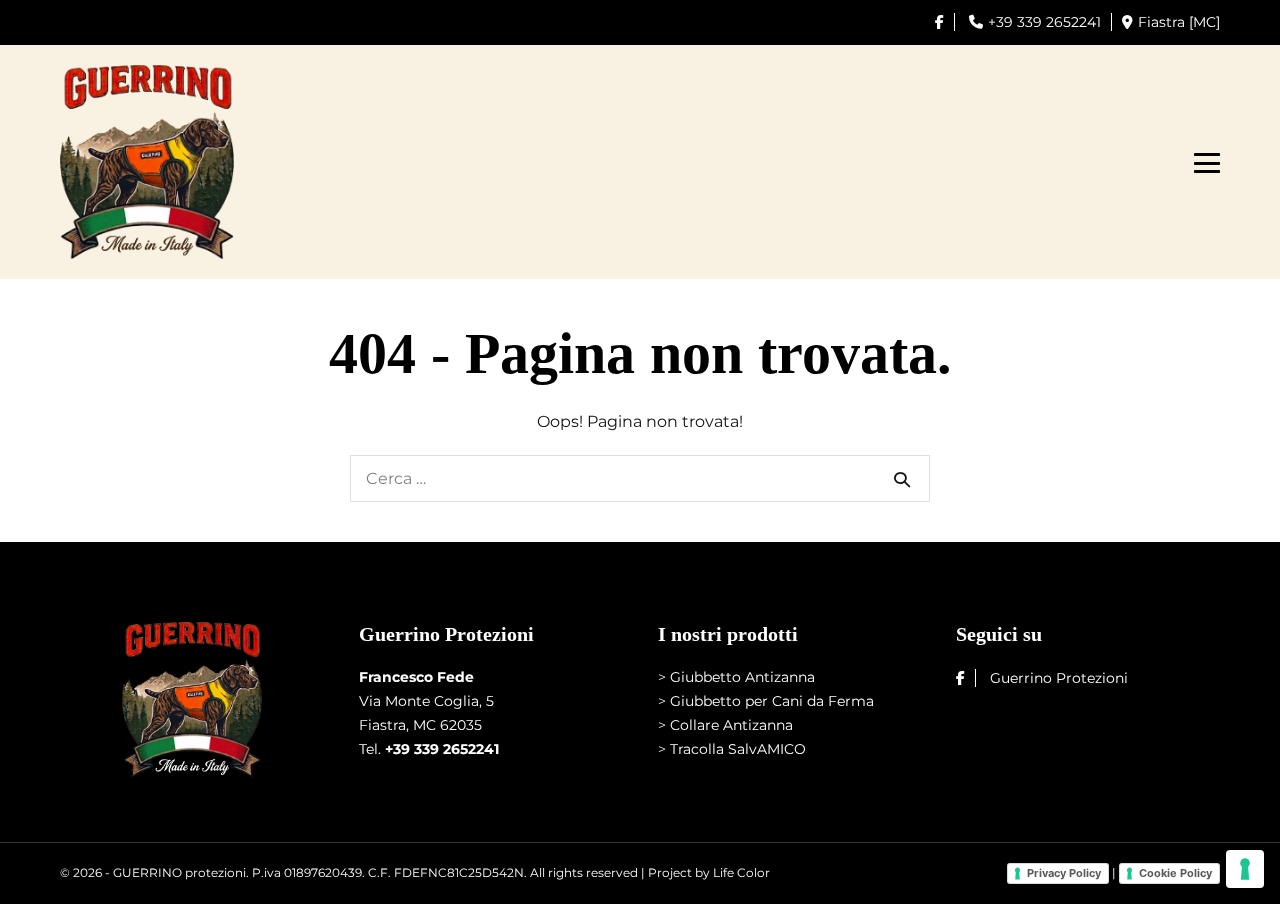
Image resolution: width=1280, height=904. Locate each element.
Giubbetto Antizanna (742, 677)
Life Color (741, 872)
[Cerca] (902, 479)
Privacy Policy (1064, 873)
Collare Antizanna (731, 725)
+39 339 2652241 (1044, 22)
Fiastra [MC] (1179, 22)
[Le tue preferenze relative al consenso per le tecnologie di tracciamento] (1245, 869)
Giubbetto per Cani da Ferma (772, 701)
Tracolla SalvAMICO (738, 749)
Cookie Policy (1175, 873)
